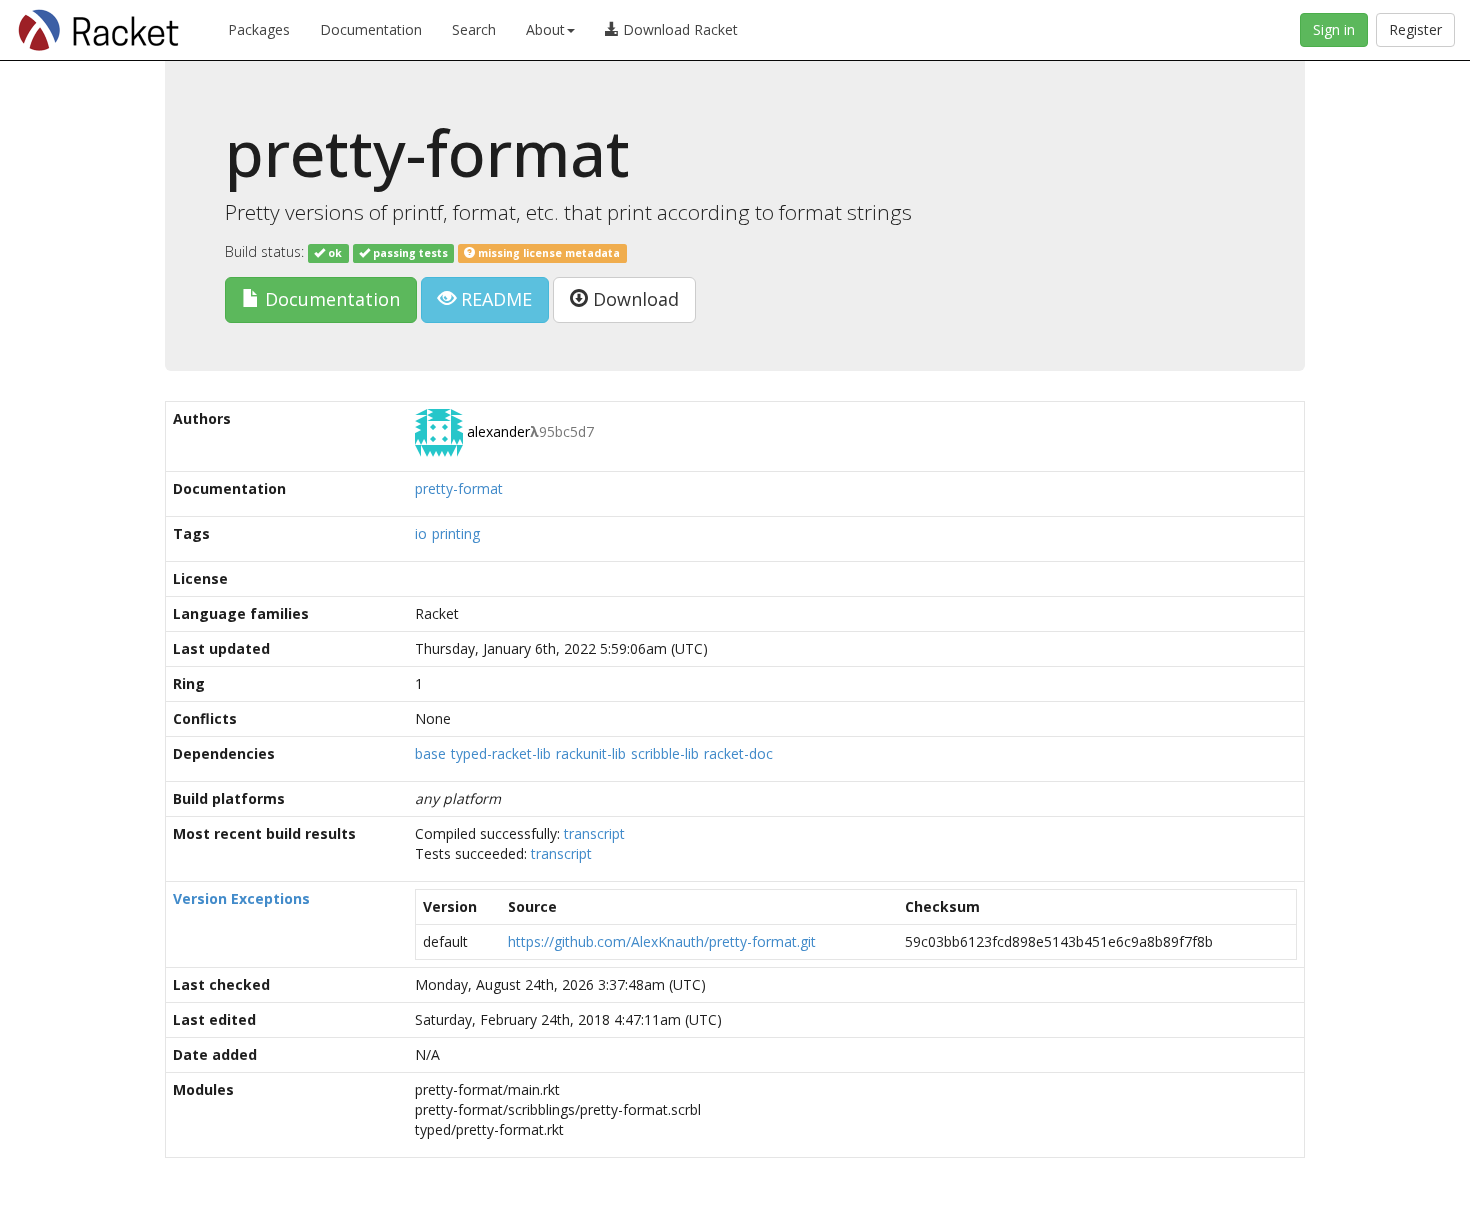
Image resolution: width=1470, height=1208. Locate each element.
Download (633, 299)
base (430, 753)
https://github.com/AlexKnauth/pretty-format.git (662, 941)
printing (456, 533)
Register (1415, 29)
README (494, 299)
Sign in (1334, 29)
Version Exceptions (241, 898)
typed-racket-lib (501, 753)
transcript (594, 833)
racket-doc (738, 753)
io (421, 533)
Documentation (371, 29)
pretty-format (459, 488)
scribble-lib (665, 753)
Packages (259, 29)
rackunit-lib (591, 753)
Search (474, 29)
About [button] (545, 29)
